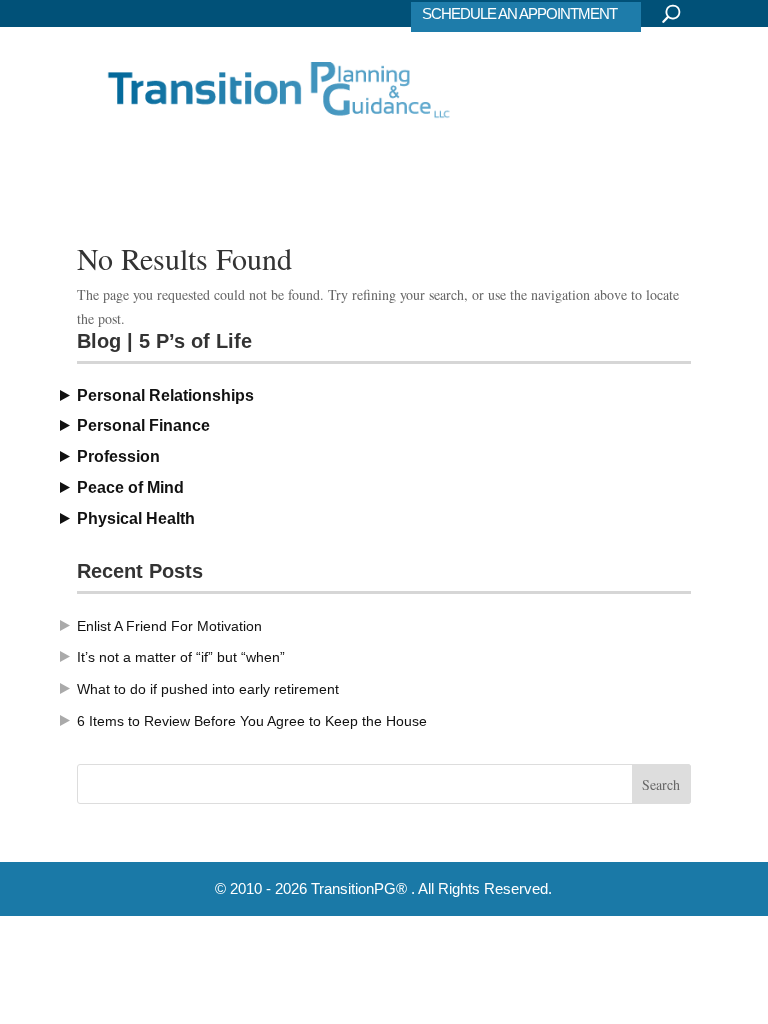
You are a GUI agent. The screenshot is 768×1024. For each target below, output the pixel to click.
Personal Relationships (165, 395)
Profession (118, 456)
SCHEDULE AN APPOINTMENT (519, 13)
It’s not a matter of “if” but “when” (181, 657)
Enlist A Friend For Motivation (169, 626)
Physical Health (136, 518)
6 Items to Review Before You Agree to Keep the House (252, 721)
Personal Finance (143, 425)
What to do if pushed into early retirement (208, 689)
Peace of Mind (130, 487)
